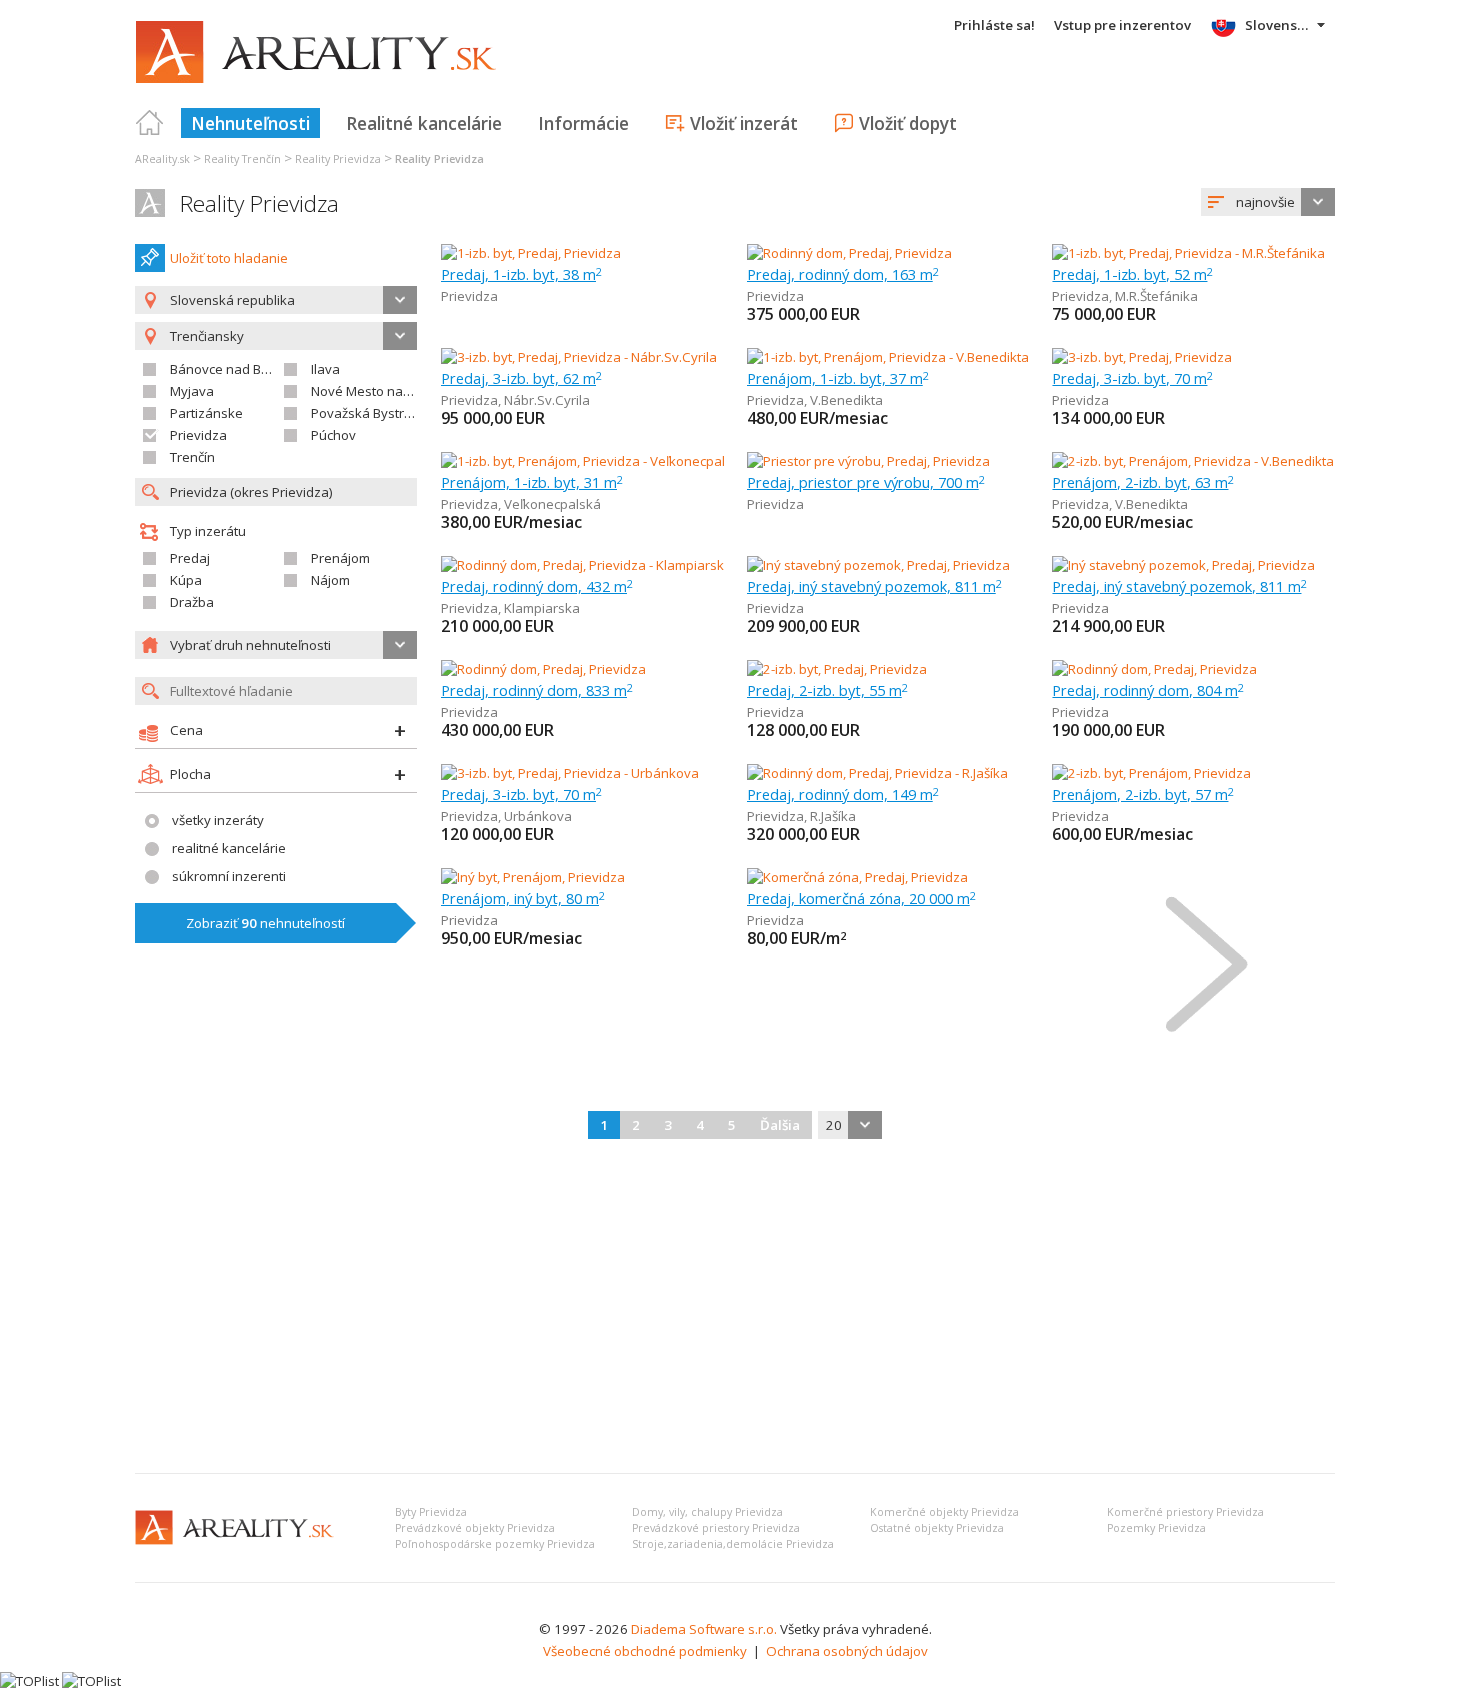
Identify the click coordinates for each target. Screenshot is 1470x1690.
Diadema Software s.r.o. (704, 1629)
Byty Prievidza (431, 1512)
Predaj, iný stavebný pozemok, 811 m (874, 586)
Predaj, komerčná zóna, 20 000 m (861, 898)
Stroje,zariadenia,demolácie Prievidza (733, 1544)
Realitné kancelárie (424, 123)
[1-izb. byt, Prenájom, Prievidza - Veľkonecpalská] (586, 461)
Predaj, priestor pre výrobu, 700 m (866, 482)
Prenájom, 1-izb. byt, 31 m (532, 482)
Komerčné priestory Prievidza (1185, 1512)
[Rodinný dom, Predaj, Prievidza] (849, 253)
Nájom (330, 580)
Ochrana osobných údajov (847, 1651)
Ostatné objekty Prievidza (937, 1528)
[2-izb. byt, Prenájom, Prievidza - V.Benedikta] (1193, 461)
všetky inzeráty (218, 820)
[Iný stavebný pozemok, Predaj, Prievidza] (878, 565)
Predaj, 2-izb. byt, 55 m (827, 690)
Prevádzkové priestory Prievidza (716, 1528)
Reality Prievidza (259, 203)
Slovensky (1278, 25)
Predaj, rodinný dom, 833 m (537, 690)
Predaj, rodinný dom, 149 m (843, 794)
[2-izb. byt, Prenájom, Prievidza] (1151, 773)
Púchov (333, 435)
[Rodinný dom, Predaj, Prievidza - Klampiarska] (582, 565)
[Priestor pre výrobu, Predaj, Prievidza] (868, 461)
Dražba (192, 602)
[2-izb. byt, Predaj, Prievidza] (837, 669)
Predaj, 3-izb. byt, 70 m (1132, 378)
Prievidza (198, 435)
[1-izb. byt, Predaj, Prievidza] (531, 253)
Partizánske (206, 413)
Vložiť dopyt (908, 123)
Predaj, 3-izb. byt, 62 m (521, 378)
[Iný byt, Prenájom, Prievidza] (533, 877)
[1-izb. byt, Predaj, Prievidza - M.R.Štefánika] (1188, 253)
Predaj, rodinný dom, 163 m (843, 274)
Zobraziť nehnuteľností (265, 923)
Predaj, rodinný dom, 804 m (1148, 690)
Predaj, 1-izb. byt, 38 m (521, 274)
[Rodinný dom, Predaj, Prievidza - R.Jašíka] (877, 773)
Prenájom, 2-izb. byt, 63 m (1143, 482)
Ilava (325, 369)
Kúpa (186, 580)
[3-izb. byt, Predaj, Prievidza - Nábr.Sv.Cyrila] (579, 357)
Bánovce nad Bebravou (241, 369)
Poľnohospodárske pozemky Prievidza (495, 1544)
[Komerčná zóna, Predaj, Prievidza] (857, 877)
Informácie (583, 123)
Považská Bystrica (366, 413)
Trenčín (192, 457)
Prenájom (340, 558)
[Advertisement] (735, 1308)
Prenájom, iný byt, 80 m (523, 898)
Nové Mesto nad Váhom (384, 391)
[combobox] (1268, 202)
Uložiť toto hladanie (229, 258)
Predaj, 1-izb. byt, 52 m (1132, 274)
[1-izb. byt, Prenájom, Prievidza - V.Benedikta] (888, 357)
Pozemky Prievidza (1156, 1528)
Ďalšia (780, 1125)
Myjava (192, 391)
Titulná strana (150, 123)
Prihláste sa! (994, 25)
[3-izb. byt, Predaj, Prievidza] (1142, 357)
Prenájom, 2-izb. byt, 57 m (1143, 794)
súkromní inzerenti (229, 876)
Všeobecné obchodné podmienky (645, 1651)
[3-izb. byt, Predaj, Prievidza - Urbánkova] (570, 773)
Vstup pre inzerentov (1122, 25)
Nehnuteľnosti (250, 123)
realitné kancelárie (229, 848)
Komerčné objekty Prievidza (944, 1512)
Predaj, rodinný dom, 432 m (537, 586)
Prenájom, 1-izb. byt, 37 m (838, 378)
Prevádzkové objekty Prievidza (475, 1528)
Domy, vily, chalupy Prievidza (707, 1512)
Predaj (190, 558)
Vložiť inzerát (744, 123)
